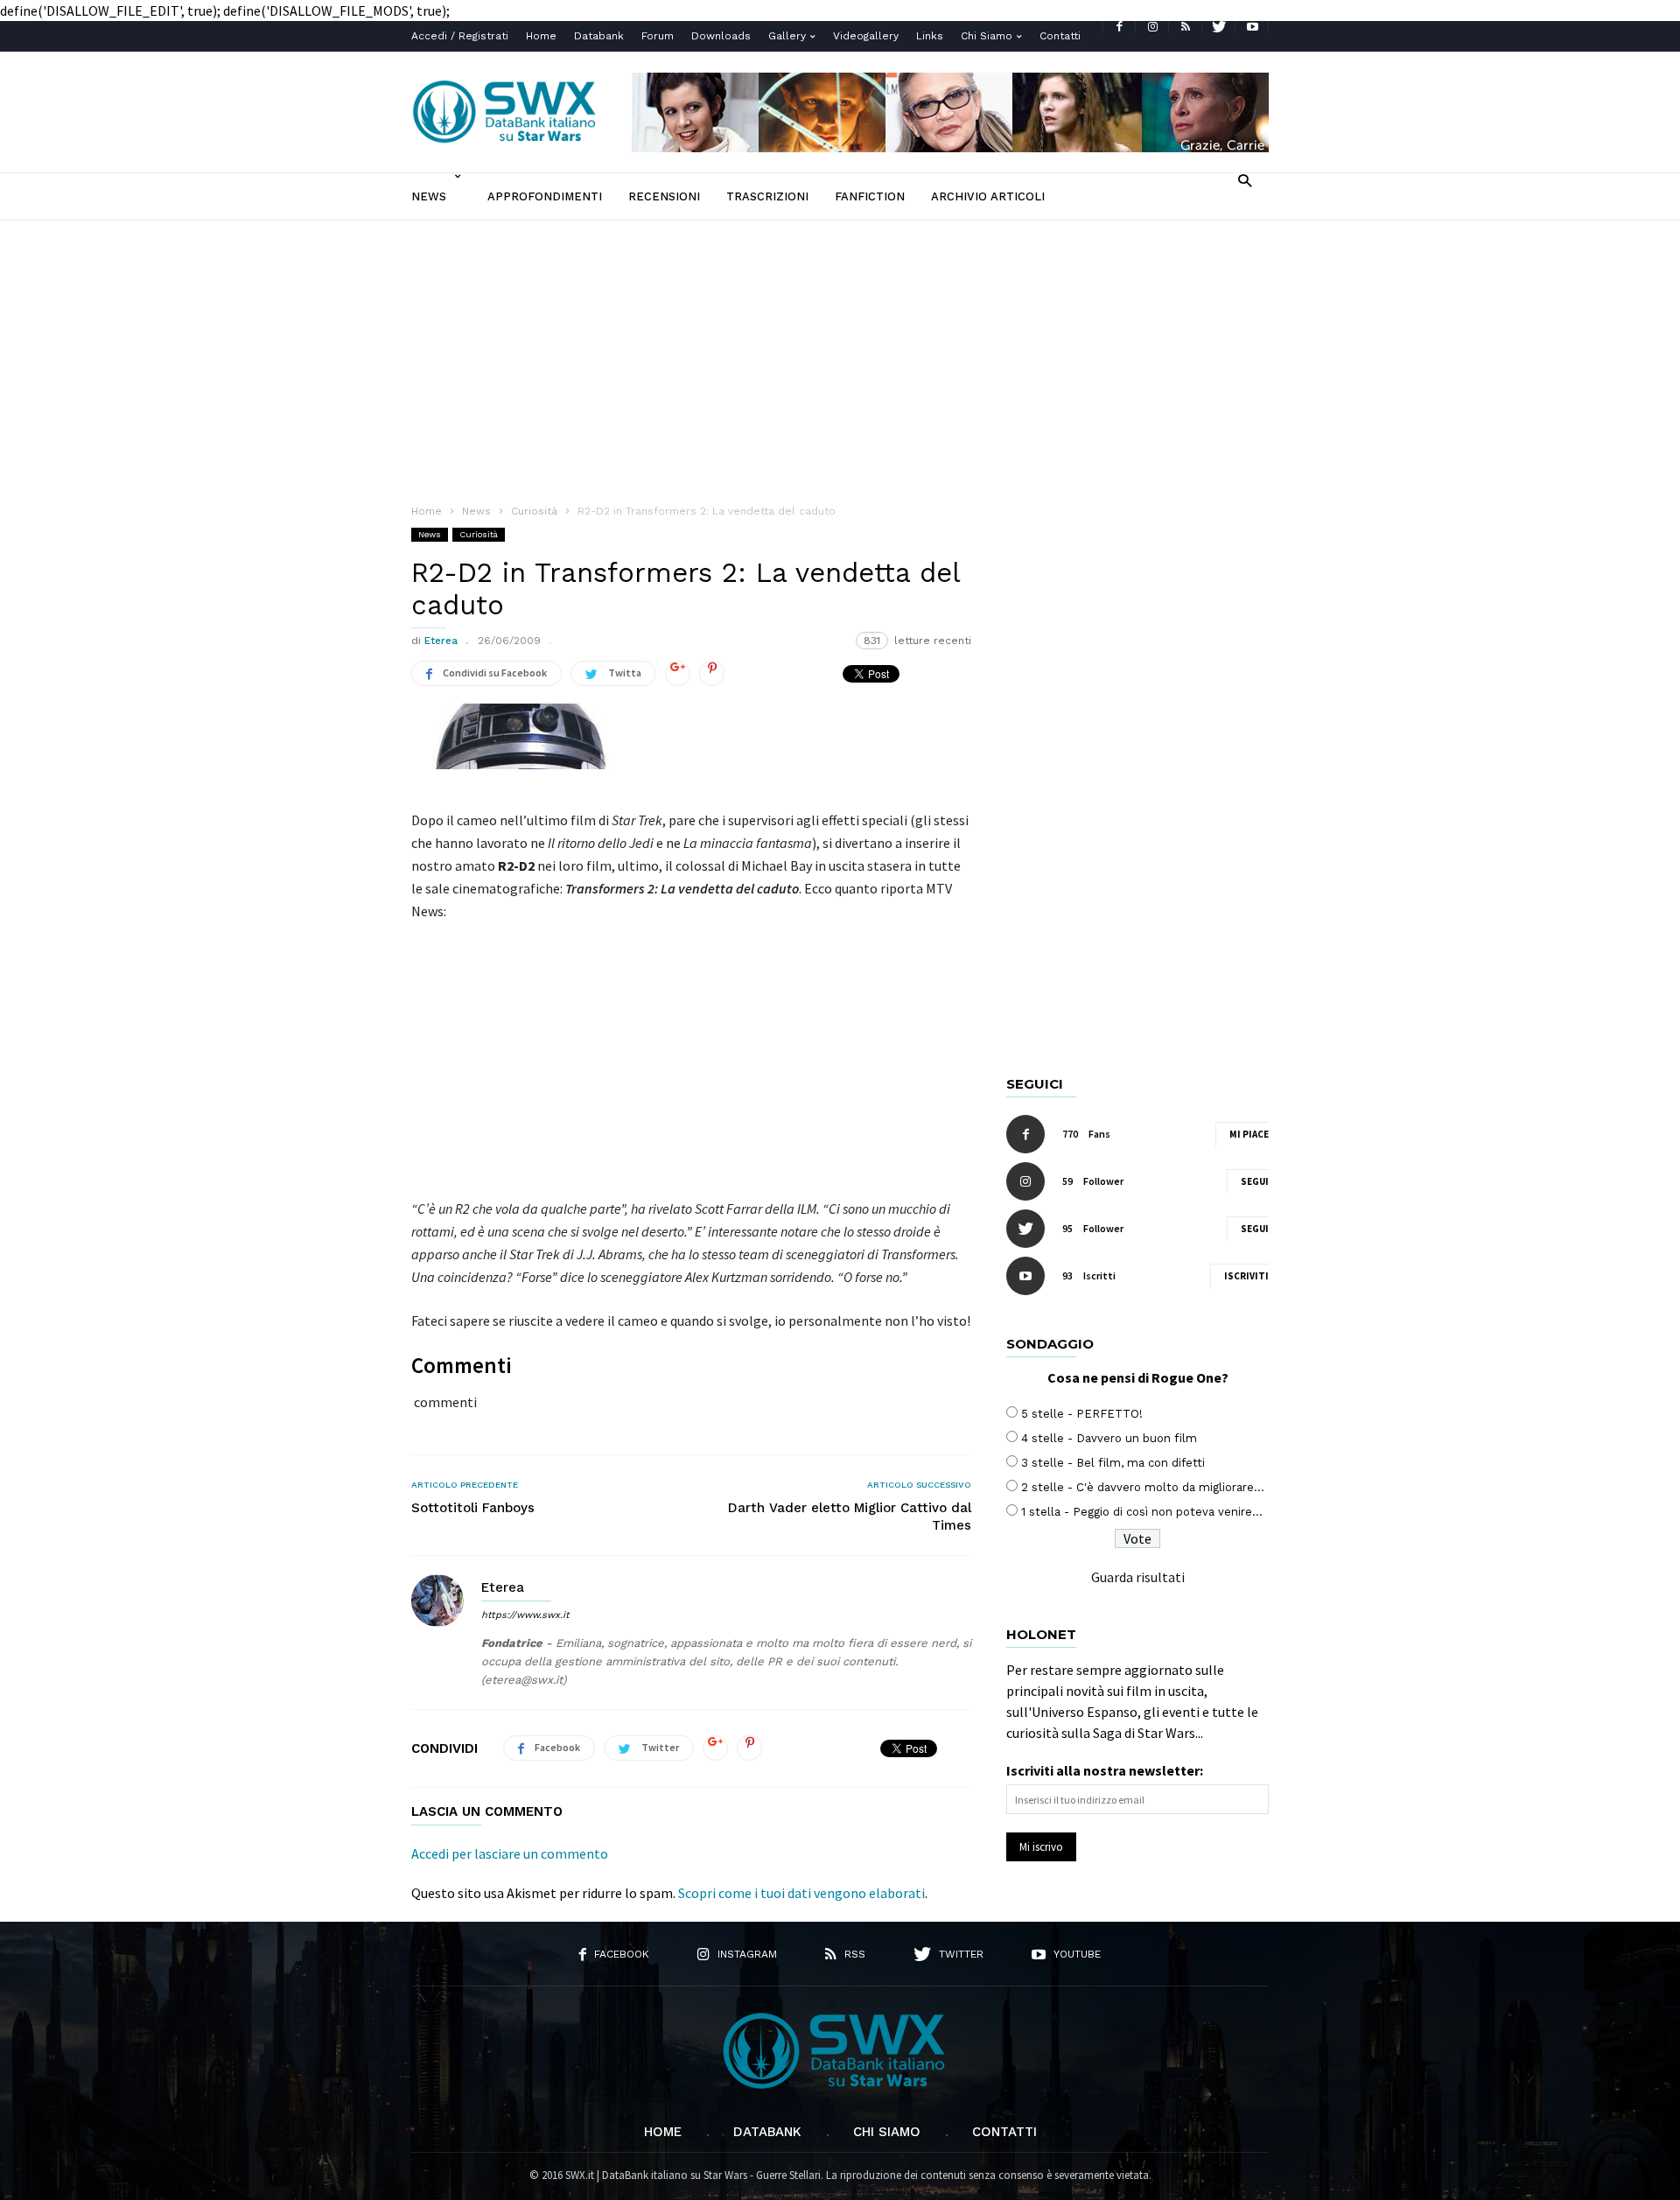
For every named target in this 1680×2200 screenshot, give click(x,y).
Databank (599, 36)
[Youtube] (1252, 27)
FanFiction (870, 196)
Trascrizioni (767, 196)
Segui (1255, 1181)
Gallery (787, 36)
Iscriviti (1246, 1276)
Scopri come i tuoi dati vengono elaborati (801, 1893)
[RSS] (1186, 27)
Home (541, 36)
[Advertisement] (840, 352)
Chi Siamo (987, 36)
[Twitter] (1219, 27)
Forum (658, 36)
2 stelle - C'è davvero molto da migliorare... (1143, 1487)
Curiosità (479, 534)
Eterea (441, 641)
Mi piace (1249, 1134)
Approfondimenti (545, 196)
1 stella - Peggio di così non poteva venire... (1142, 1512)
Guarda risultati (1138, 1577)
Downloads (721, 36)
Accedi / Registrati (460, 36)
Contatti (1060, 36)
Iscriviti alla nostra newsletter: (1105, 1770)
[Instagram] (1152, 27)
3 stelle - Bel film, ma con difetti (1113, 1463)
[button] (1245, 180)
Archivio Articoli (988, 196)
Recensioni (664, 196)
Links (930, 36)
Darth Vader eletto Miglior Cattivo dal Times (850, 1517)
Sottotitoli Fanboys (473, 1508)
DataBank (767, 2132)
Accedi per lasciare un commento (510, 1853)
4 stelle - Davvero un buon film (1109, 1438)
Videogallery (866, 36)
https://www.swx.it (525, 1615)
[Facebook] (1119, 27)
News (429, 196)
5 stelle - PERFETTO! (1082, 1414)
